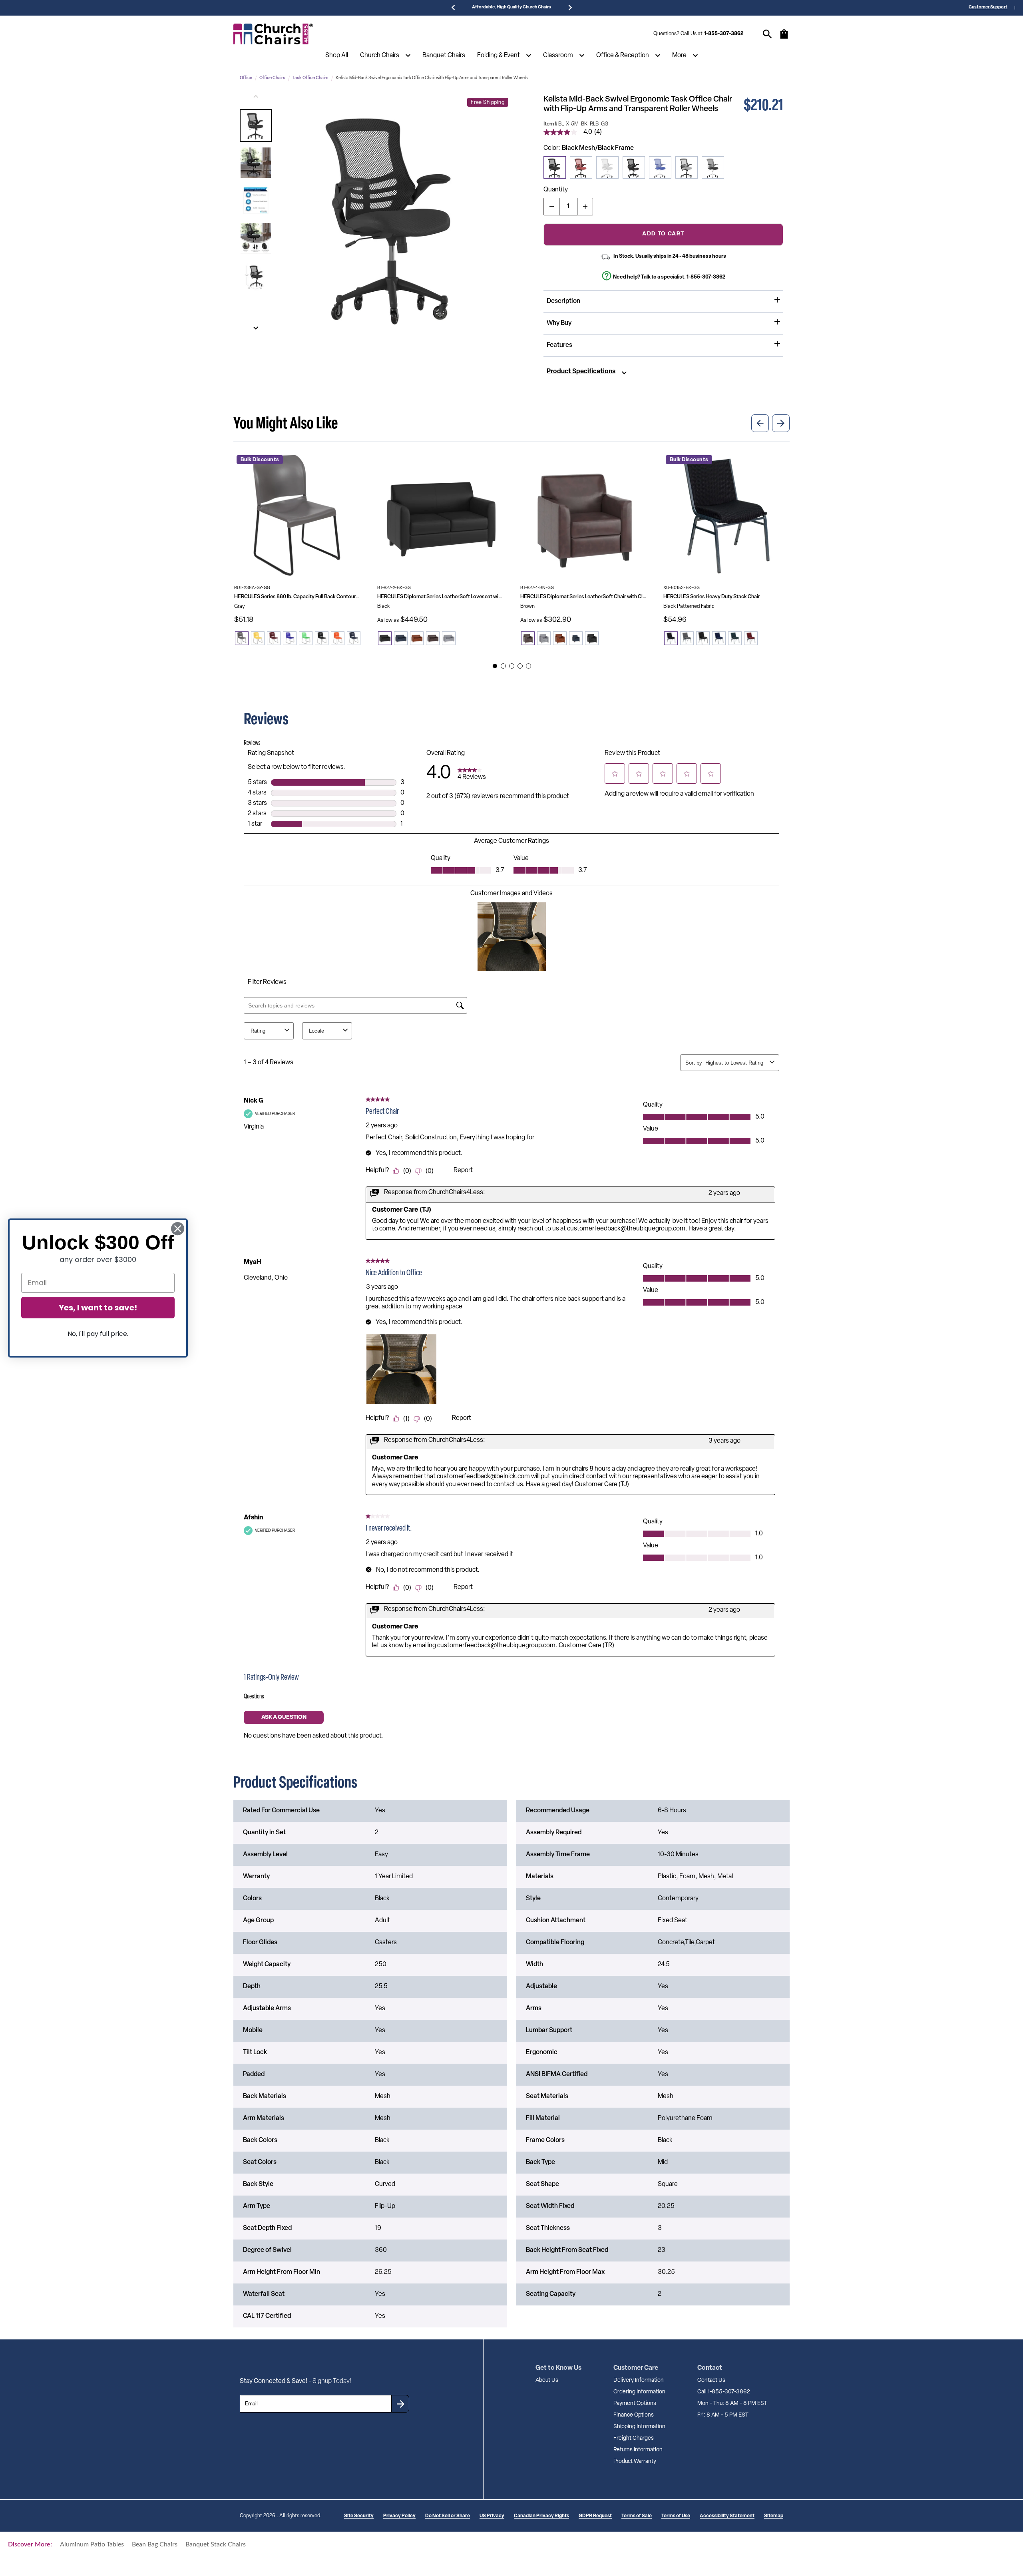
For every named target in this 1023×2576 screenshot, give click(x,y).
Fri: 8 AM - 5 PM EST (723, 2415)
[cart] (784, 38)
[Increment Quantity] (585, 207)
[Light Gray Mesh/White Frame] (607, 167)
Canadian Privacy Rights (541, 2516)
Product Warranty (635, 2462)
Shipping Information (639, 2427)
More (679, 56)
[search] (767, 34)
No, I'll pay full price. (98, 1334)
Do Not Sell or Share (448, 2516)
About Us (547, 2380)
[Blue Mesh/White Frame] (660, 167)
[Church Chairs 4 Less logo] (273, 34)
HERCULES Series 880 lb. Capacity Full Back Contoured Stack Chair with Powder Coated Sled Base (297, 597)
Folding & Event (499, 56)
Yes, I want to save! (98, 1308)
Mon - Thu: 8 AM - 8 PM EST (732, 2404)
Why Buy (559, 323)
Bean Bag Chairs (155, 2544)
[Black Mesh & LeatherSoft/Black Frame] (634, 167)
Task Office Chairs (310, 78)
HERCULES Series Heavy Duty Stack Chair (712, 597)
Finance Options (634, 2415)
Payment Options (635, 2404)
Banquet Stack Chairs (216, 2544)
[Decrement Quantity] (551, 207)
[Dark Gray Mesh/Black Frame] (687, 167)
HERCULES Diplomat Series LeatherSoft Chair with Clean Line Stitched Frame (583, 597)
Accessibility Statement (727, 2516)
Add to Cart (663, 234)
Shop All (337, 56)
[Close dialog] (178, 1229)
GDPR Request (595, 2516)
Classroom (558, 56)
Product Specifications (581, 372)
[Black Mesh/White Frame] (713, 167)
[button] (256, 125)
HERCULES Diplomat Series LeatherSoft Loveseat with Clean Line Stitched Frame (440, 597)
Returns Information (638, 2450)
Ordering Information (639, 2392)
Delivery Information (639, 2380)
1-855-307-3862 (724, 34)
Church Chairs (380, 56)
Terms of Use (676, 2516)
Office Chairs (272, 78)
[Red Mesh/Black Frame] (581, 167)
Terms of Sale (637, 2516)
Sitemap (774, 2516)
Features (559, 345)
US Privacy (492, 2516)
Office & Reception (623, 56)
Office (246, 78)
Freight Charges (634, 2438)
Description (563, 301)
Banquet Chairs (444, 56)
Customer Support (988, 7)
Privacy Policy (399, 2516)
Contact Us (711, 2380)
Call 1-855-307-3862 (724, 2392)
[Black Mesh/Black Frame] (555, 167)
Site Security (359, 2516)
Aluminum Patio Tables (92, 2544)
